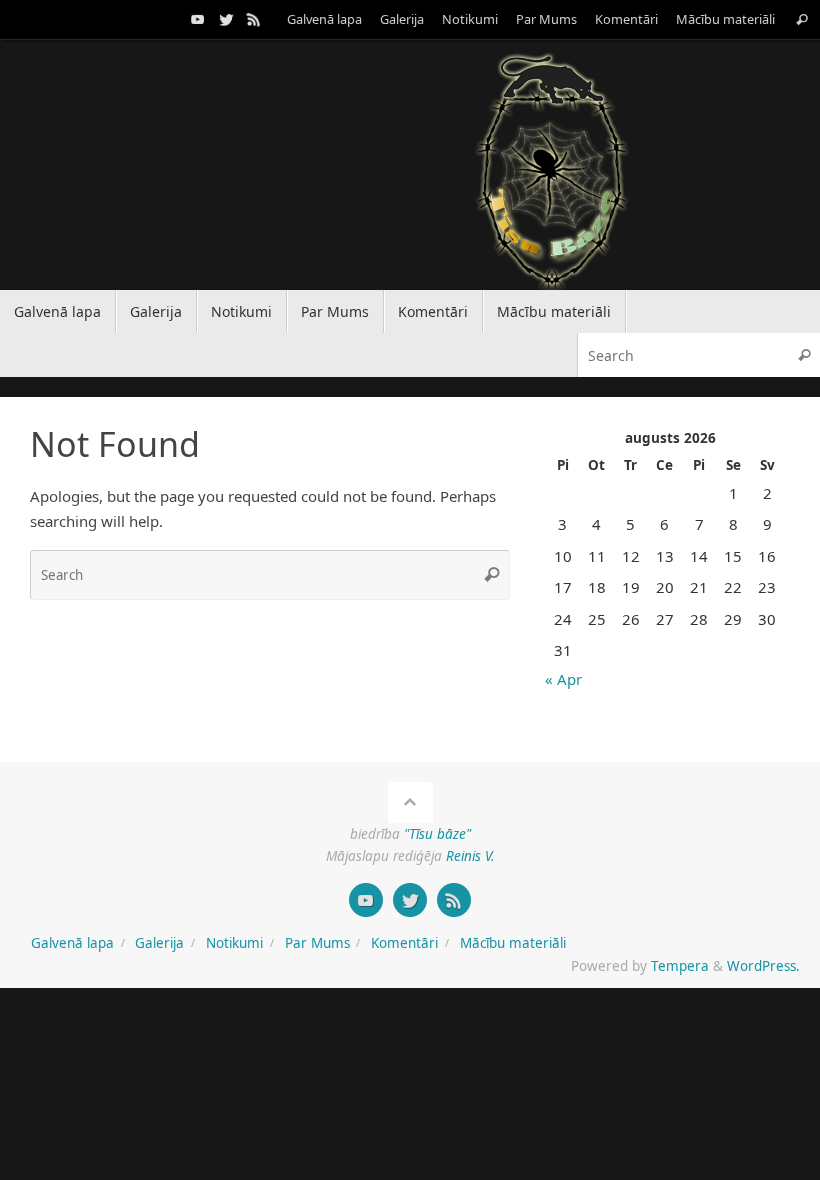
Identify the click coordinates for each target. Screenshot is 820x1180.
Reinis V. (470, 856)
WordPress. (763, 966)
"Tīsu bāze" (437, 834)
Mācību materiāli (725, 19)
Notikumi (470, 19)
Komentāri (626, 19)
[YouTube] (198, 19)
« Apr (563, 679)
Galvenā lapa (324, 19)
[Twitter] (226, 19)
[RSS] (254, 19)
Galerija (402, 19)
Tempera (680, 966)
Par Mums (546, 19)
